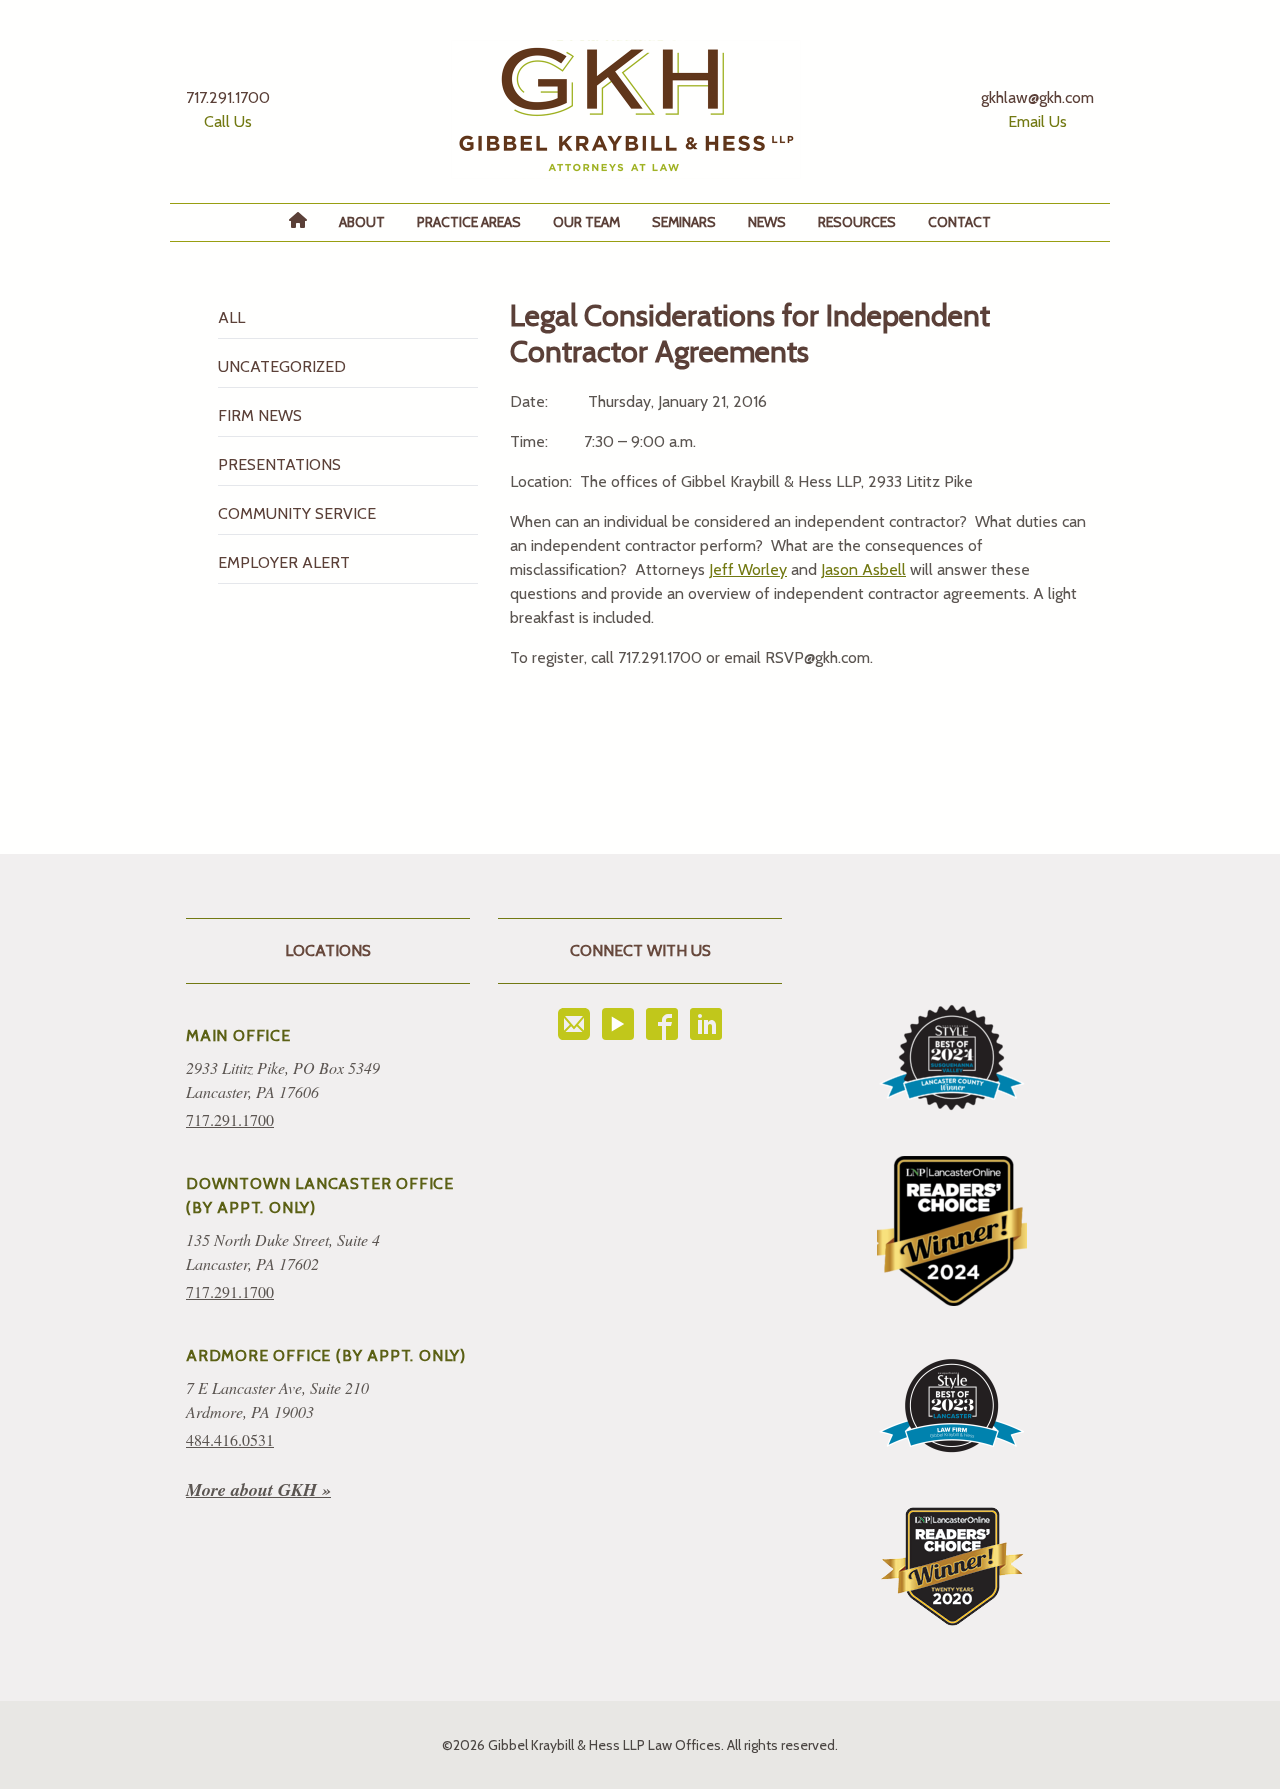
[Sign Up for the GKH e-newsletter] (574, 1024)
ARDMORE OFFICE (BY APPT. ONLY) (326, 1355)
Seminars (684, 222)
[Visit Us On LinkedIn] (706, 1024)
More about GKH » (258, 1489)
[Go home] (626, 109)
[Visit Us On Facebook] (662, 1024)
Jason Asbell (863, 569)
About (362, 222)
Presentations (279, 464)
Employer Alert (284, 562)
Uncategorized (282, 366)
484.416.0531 (230, 1439)
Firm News (260, 415)
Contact (959, 222)
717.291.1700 (230, 1119)
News (767, 222)
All (231, 317)
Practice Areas (469, 222)
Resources (857, 222)
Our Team (586, 222)
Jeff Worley (748, 569)
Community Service (297, 513)
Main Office (238, 1035)
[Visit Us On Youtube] (618, 1024)
